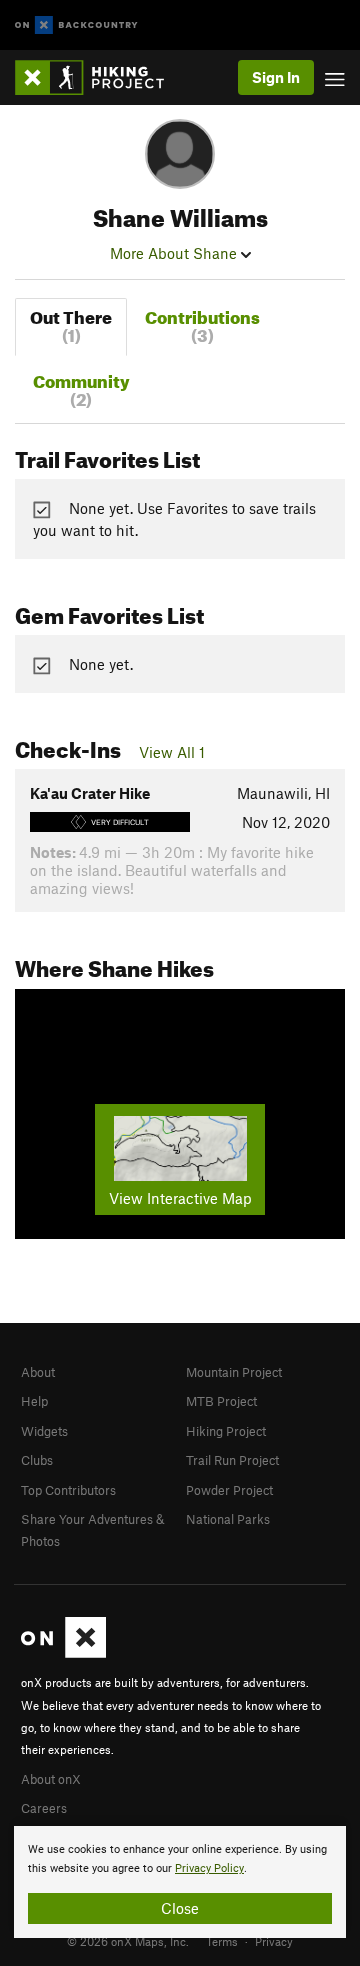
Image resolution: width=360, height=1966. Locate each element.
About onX (51, 1779)
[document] (180, 1882)
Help (34, 1401)
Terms (222, 1941)
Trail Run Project (232, 1460)
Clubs (37, 1460)
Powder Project (229, 1490)
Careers (44, 1808)
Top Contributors (68, 1490)
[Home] (99, 77)
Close (180, 1908)
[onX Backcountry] (76, 25)
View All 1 (172, 752)
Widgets (44, 1431)
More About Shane (175, 253)
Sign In (276, 77)
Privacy (274, 1941)
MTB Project (221, 1401)
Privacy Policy (209, 1868)
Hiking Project (226, 1431)
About (38, 1372)
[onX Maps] (63, 1653)
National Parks (228, 1519)
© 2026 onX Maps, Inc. (128, 1941)
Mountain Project (234, 1372)
